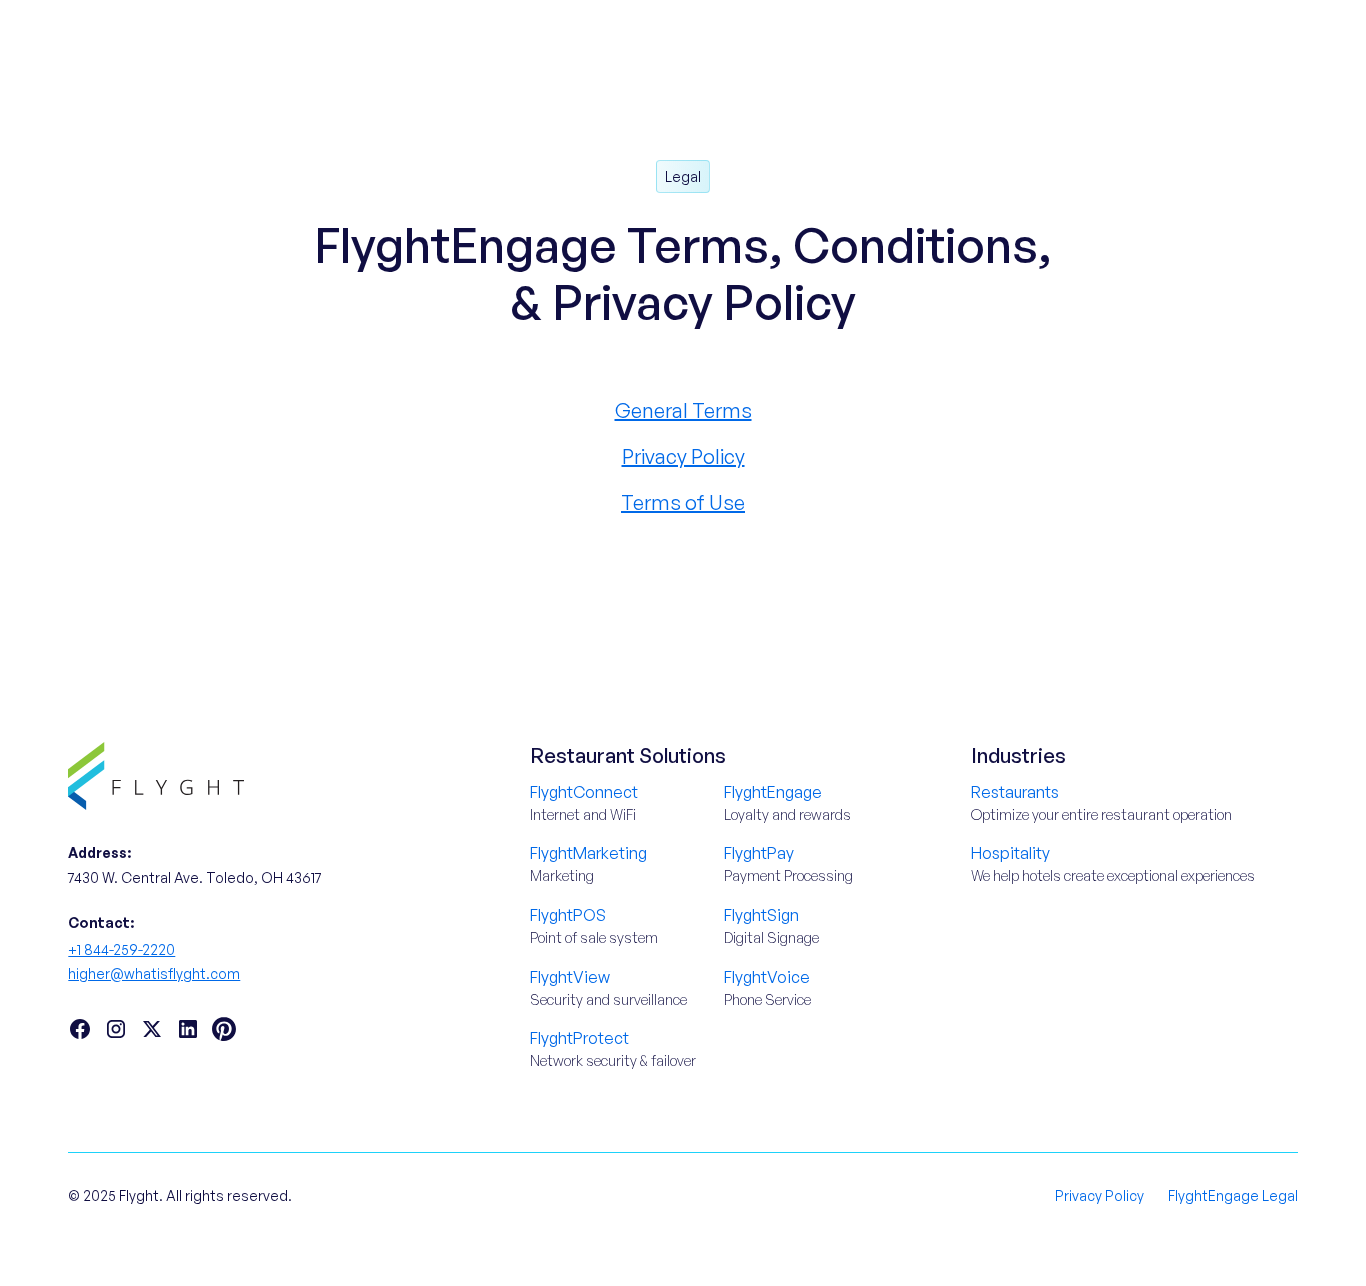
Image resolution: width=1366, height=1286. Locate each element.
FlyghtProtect (579, 1038)
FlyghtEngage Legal (1233, 1195)
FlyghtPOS (568, 915)
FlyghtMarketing (588, 853)
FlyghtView (570, 977)
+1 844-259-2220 (121, 949)
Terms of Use (683, 502)
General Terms (683, 410)
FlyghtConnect (584, 792)
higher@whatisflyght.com (154, 973)
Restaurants (1015, 792)
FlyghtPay (759, 853)
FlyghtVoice (767, 977)
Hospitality (1010, 853)
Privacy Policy (683, 456)
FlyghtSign (761, 915)
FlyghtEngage (773, 792)
